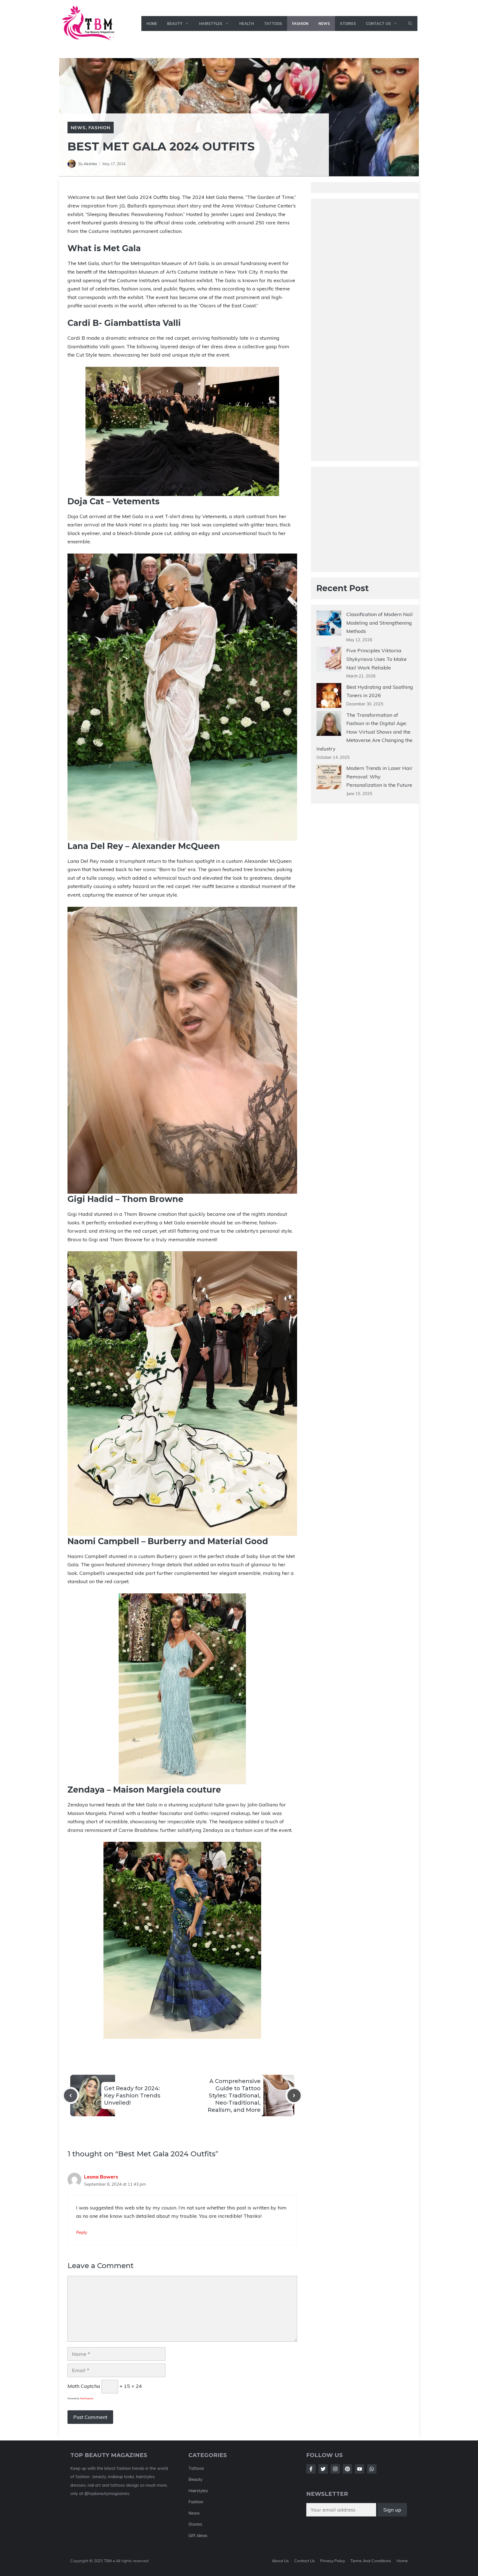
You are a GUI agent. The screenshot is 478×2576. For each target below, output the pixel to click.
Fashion (300, 24)
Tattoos (273, 24)
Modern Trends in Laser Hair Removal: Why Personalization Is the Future (379, 777)
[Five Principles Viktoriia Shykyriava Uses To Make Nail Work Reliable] (329, 661)
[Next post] (294, 2095)
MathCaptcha (87, 2398)
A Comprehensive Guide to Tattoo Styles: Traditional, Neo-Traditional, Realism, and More (234, 2095)
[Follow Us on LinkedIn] (347, 2469)
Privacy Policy (333, 2561)
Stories (348, 24)
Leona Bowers (101, 2177)
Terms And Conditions (371, 2561)
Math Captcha (84, 2386)
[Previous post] (71, 2095)
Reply (82, 2232)
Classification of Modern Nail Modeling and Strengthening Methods (380, 623)
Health (247, 24)
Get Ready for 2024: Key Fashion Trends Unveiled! (132, 2095)
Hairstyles (211, 24)
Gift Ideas (198, 2535)
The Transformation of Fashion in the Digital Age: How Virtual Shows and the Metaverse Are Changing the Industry (364, 732)
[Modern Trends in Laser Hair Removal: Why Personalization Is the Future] (329, 778)
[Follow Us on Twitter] (323, 2469)
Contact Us (378, 24)
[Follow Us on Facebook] (311, 2469)
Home (152, 24)
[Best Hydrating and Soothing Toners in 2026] (329, 697)
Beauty (175, 24)
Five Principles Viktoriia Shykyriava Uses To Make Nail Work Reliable (376, 659)
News (324, 24)
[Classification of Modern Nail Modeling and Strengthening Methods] (329, 624)
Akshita (90, 164)
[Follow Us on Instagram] (335, 2469)
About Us (280, 2561)
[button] (410, 24)
